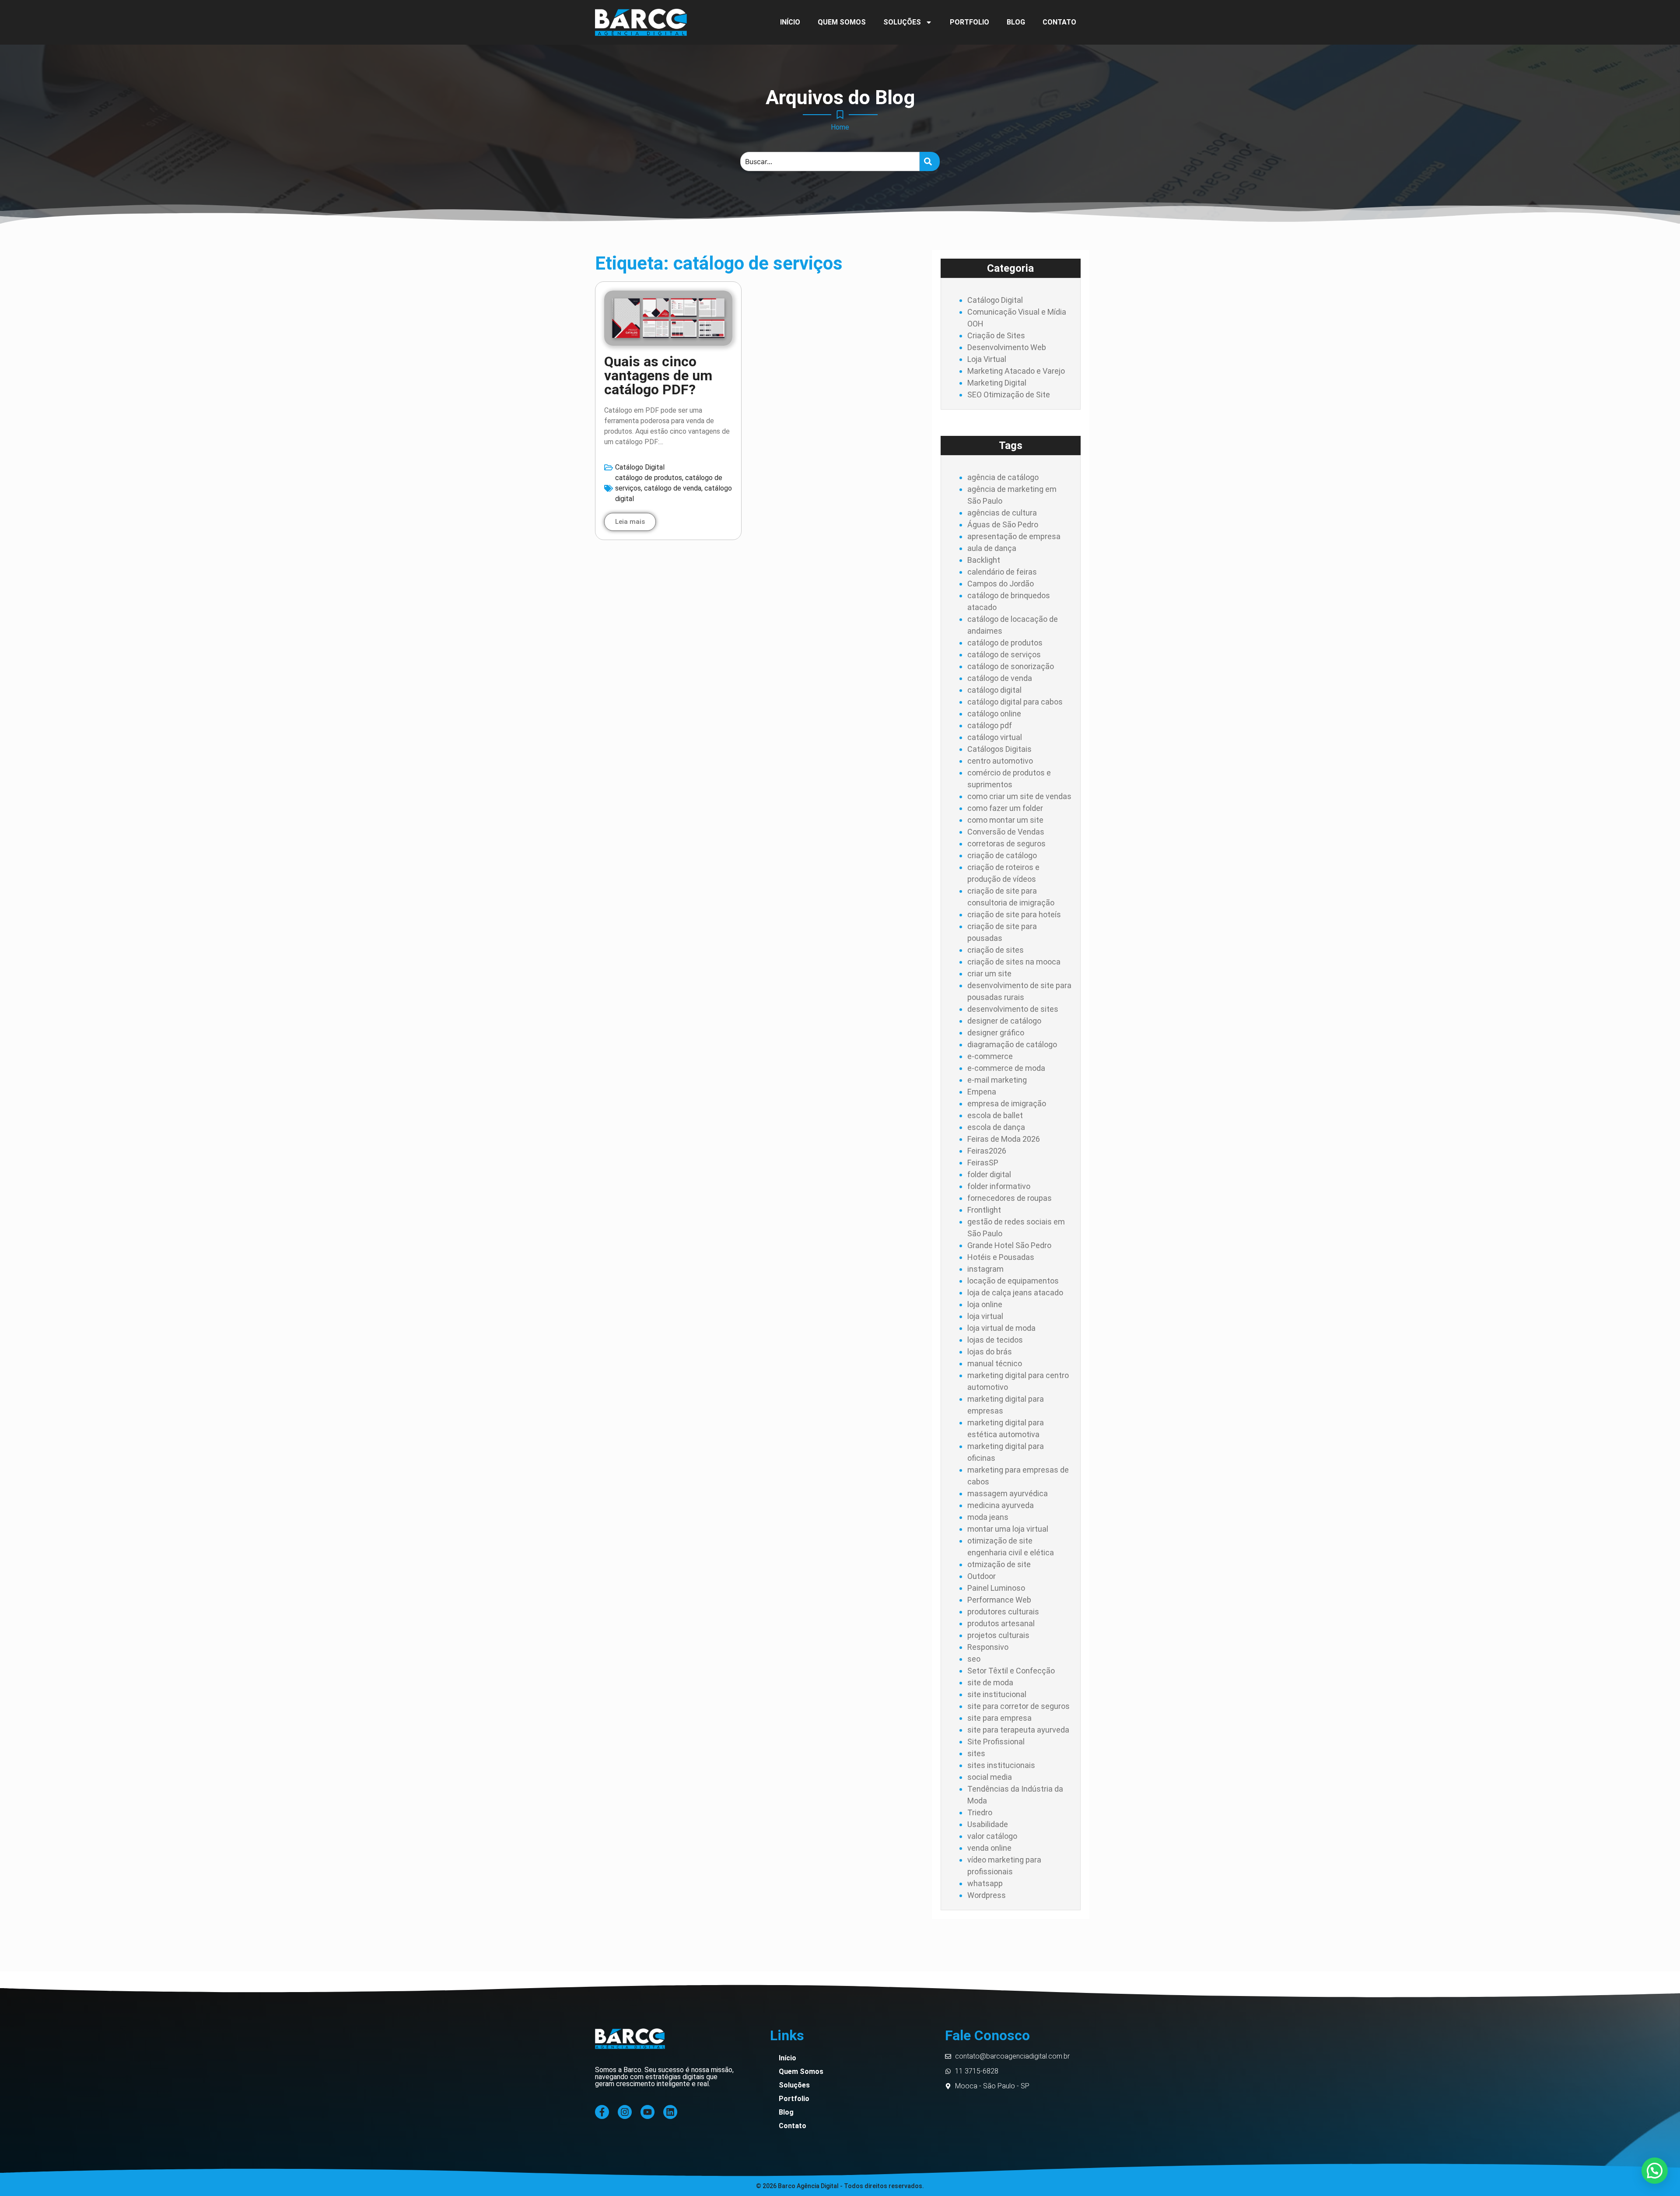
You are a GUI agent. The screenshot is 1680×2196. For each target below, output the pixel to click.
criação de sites (996, 950)
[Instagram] (625, 2112)
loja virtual (985, 1316)
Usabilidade (988, 1824)
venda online (989, 1848)
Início (790, 22)
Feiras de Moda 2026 (1004, 1139)
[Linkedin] (670, 2112)
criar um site (989, 973)
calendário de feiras (1002, 572)
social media (990, 1777)
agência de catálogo (1003, 477)
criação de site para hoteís (1014, 914)
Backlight (984, 560)
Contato (1059, 22)
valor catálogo (992, 1836)
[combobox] (830, 161)
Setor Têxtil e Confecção (1011, 1671)
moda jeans (988, 1517)
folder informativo (999, 1186)
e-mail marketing (997, 1080)
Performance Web (999, 1600)
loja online (985, 1304)
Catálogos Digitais (999, 749)
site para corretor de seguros (1018, 1706)
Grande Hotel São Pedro (1009, 1245)
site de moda (990, 1682)
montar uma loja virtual (1008, 1529)
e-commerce (990, 1056)
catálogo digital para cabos (1015, 702)
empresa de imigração (1007, 1103)
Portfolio (969, 22)
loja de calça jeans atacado (1015, 1293)
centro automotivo (1000, 761)
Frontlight (984, 1210)
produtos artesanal (1001, 1623)
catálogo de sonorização (1011, 666)
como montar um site (1005, 820)
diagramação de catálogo (1012, 1044)
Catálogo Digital (640, 467)
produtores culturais (1003, 1612)
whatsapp (985, 1883)
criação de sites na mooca (1014, 962)
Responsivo (988, 1647)
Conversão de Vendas (1006, 832)
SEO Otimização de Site (1009, 395)
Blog (1016, 22)
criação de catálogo (1002, 855)
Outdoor (982, 1576)
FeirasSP (983, 1163)
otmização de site (999, 1564)
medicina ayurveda (1001, 1505)
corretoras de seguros (1006, 844)
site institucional (997, 1694)
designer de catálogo (1004, 1021)
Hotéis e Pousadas (1001, 1257)
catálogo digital (994, 690)
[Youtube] (647, 2112)
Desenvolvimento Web (1007, 347)
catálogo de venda (673, 488)
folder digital (989, 1174)
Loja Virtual (987, 359)
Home (840, 127)
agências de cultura (1002, 513)
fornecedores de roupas (1010, 1198)
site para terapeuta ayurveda (1018, 1730)
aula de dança (992, 548)
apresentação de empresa (1014, 536)
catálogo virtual (995, 737)
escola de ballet (995, 1115)
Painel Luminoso (996, 1588)
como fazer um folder (1005, 808)
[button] (1655, 2171)
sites (976, 1753)
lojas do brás (990, 1352)
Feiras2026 (987, 1151)
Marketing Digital (997, 383)
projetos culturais (998, 1635)
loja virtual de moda (1001, 1328)
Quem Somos (842, 22)
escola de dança (996, 1127)
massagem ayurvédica (1008, 1493)
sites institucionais (1001, 1765)
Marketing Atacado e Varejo (1016, 371)
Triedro (980, 1812)
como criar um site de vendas (1019, 796)
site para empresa (999, 1718)
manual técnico (995, 1363)
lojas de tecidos (995, 1340)
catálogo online (994, 714)
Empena (982, 1092)
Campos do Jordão (1001, 584)
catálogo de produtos (649, 478)
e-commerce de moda (1006, 1068)
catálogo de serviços (1004, 654)
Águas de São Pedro (1003, 524)
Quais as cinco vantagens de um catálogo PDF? (658, 375)
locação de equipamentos (1013, 1281)
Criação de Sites (996, 335)
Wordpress (987, 1895)
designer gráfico (996, 1033)
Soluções (902, 22)
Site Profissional (996, 1742)
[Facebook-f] (602, 2112)
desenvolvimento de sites (1013, 1009)
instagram (985, 1269)
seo (974, 1659)
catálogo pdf (990, 725)
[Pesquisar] (930, 161)
